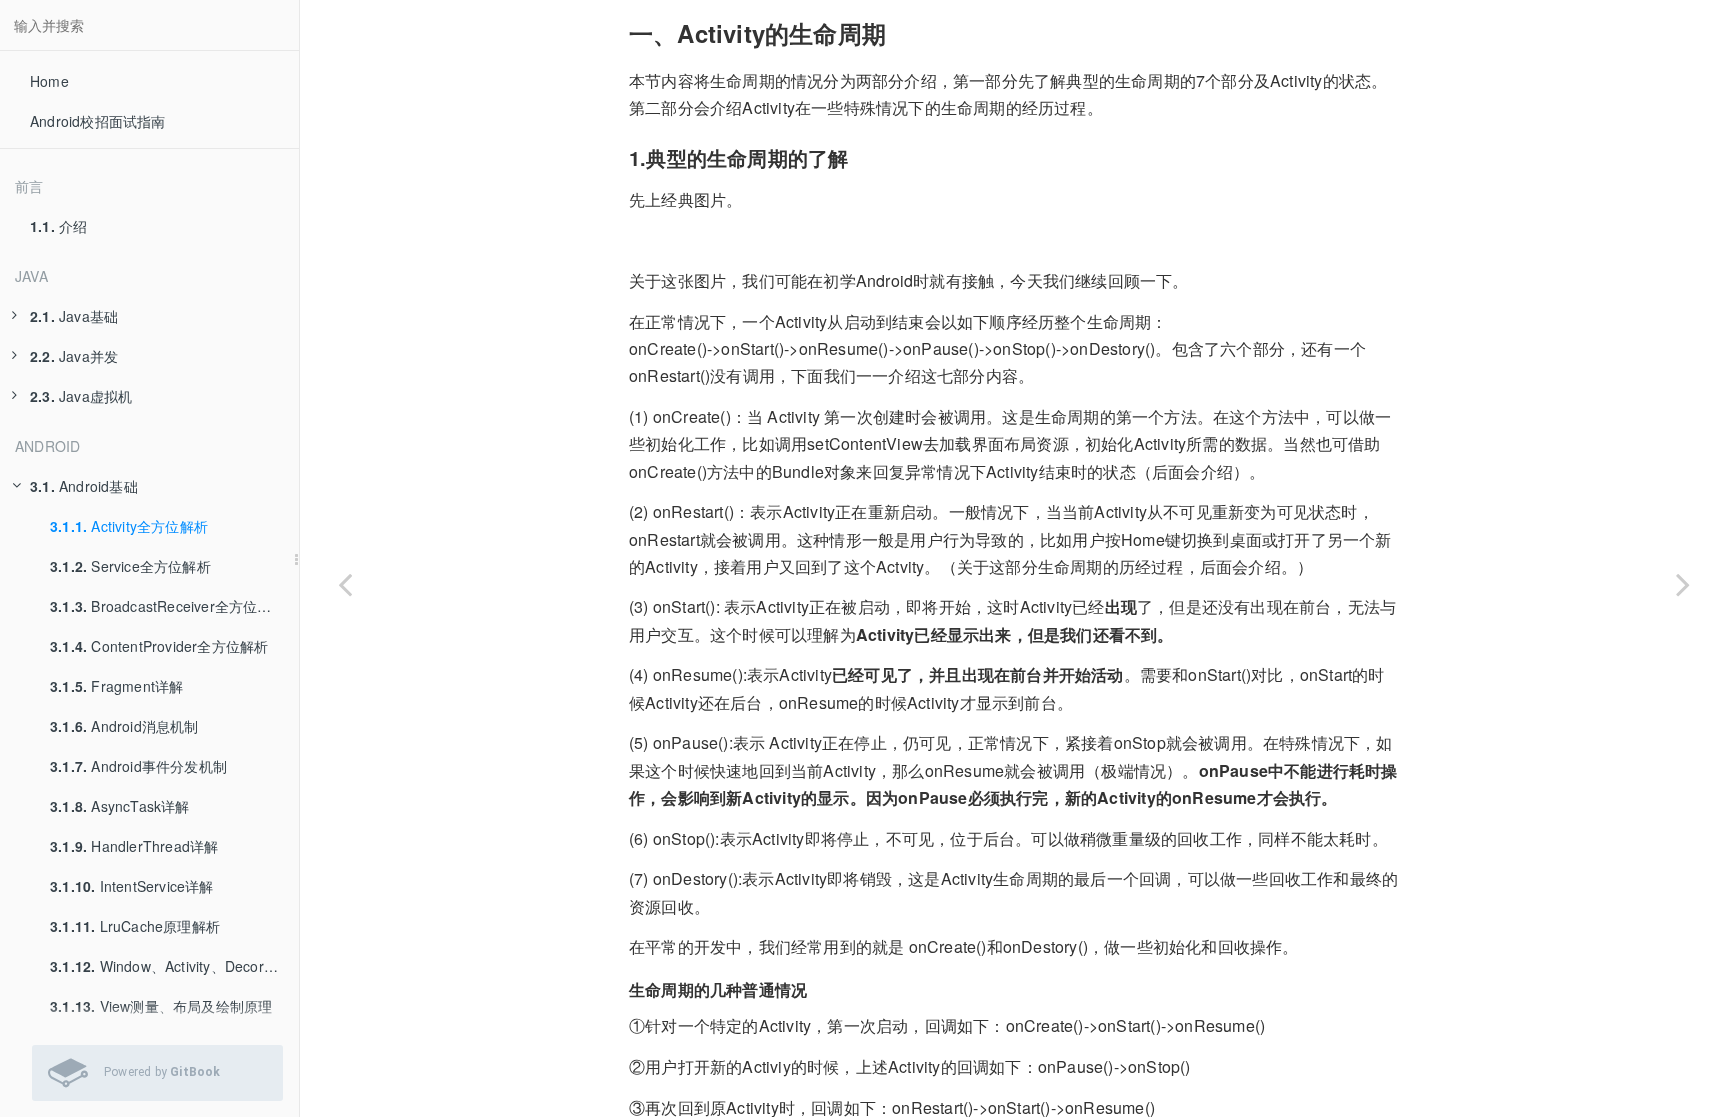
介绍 (58, 226)
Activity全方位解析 (129, 526)
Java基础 (74, 316)
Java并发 (74, 356)
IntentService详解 (132, 886)
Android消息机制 (124, 726)
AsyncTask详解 (120, 806)
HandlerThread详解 (134, 846)
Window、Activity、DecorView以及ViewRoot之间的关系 (174, 966)
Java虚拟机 (81, 396)
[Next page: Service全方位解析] (1683, 583)
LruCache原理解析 (135, 926)
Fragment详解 (116, 686)
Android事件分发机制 (138, 766)
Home (49, 81)
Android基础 (84, 486)
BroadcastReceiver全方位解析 (168, 606)
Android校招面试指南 (98, 121)
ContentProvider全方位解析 (159, 646)
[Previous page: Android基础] (345, 583)
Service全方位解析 (130, 566)
